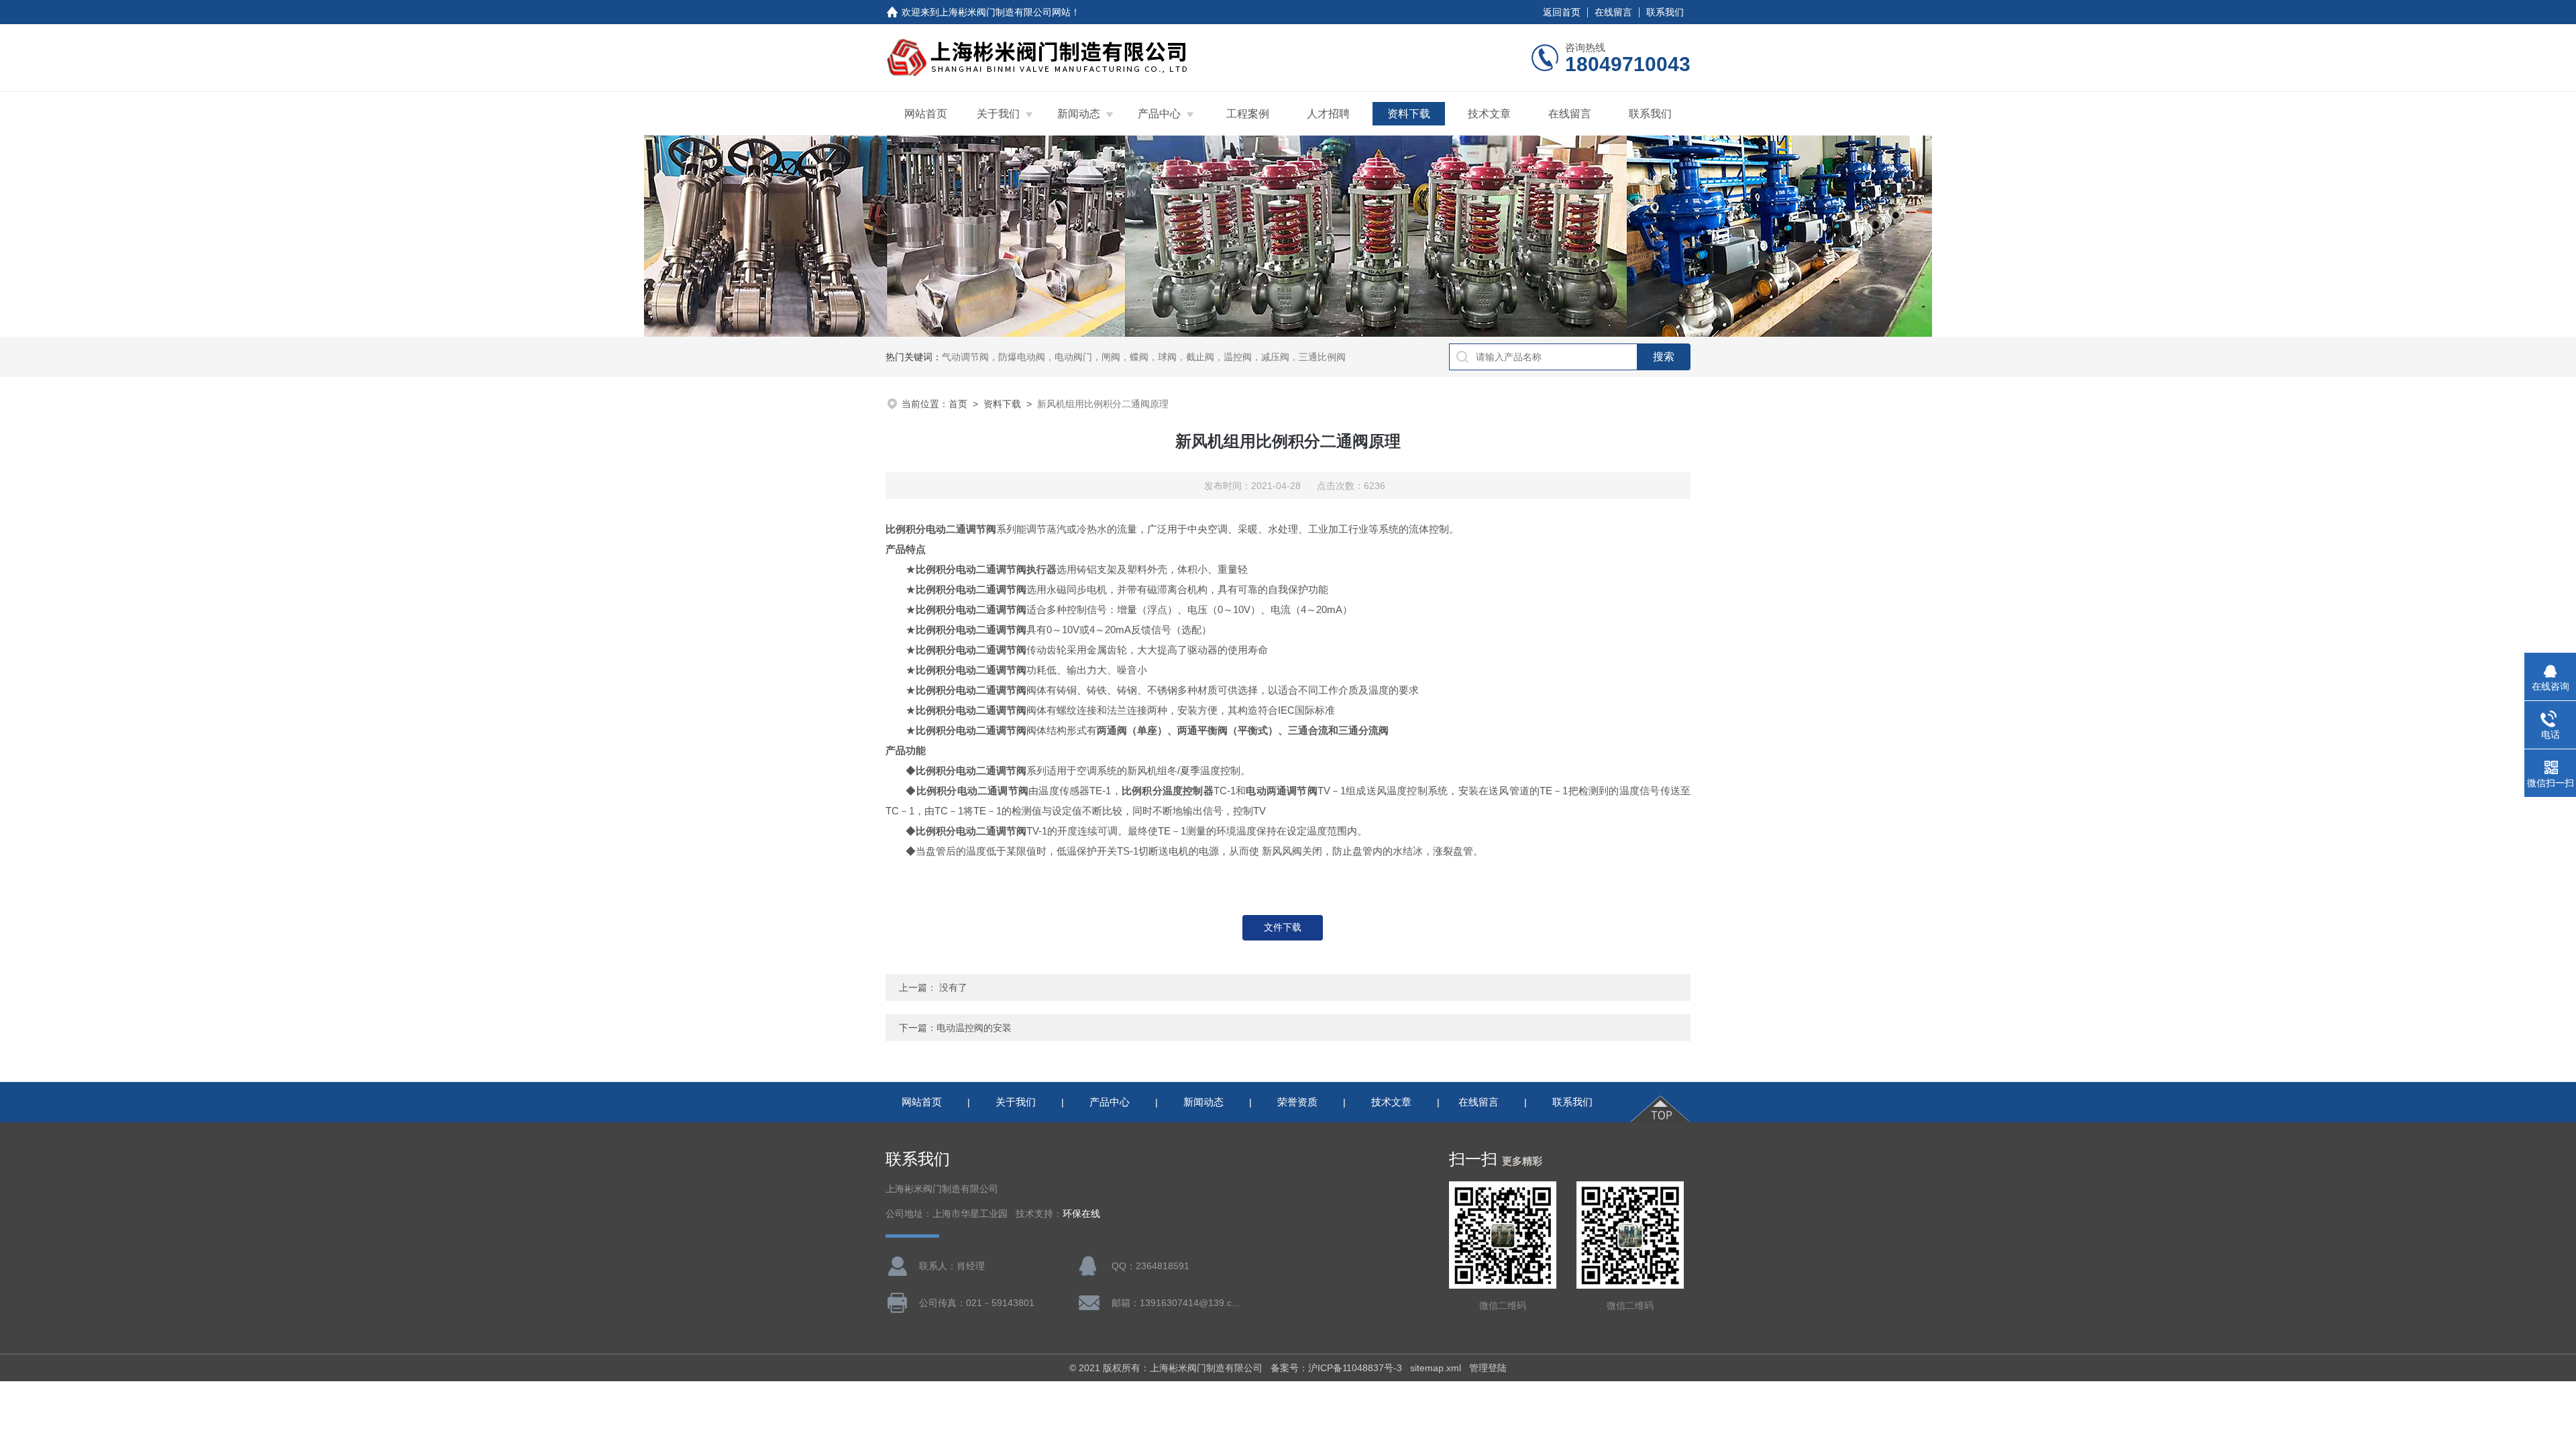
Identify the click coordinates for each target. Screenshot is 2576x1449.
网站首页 (926, 114)
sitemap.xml (1436, 1368)
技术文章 (1489, 114)
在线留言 (1613, 12)
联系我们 (1665, 12)
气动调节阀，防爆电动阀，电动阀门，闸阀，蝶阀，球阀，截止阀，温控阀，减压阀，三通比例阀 (1144, 357)
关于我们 (998, 114)
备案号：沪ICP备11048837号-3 (1336, 1368)
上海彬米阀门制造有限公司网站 (1005, 12)
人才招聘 (1328, 114)
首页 (958, 404)
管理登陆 (1488, 1368)
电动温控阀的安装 (974, 1028)
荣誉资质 (1297, 1102)
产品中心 (1159, 114)
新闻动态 (1079, 114)
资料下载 (1409, 114)
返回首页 (1562, 12)
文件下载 (1283, 927)
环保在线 (1081, 1214)
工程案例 (1248, 114)
